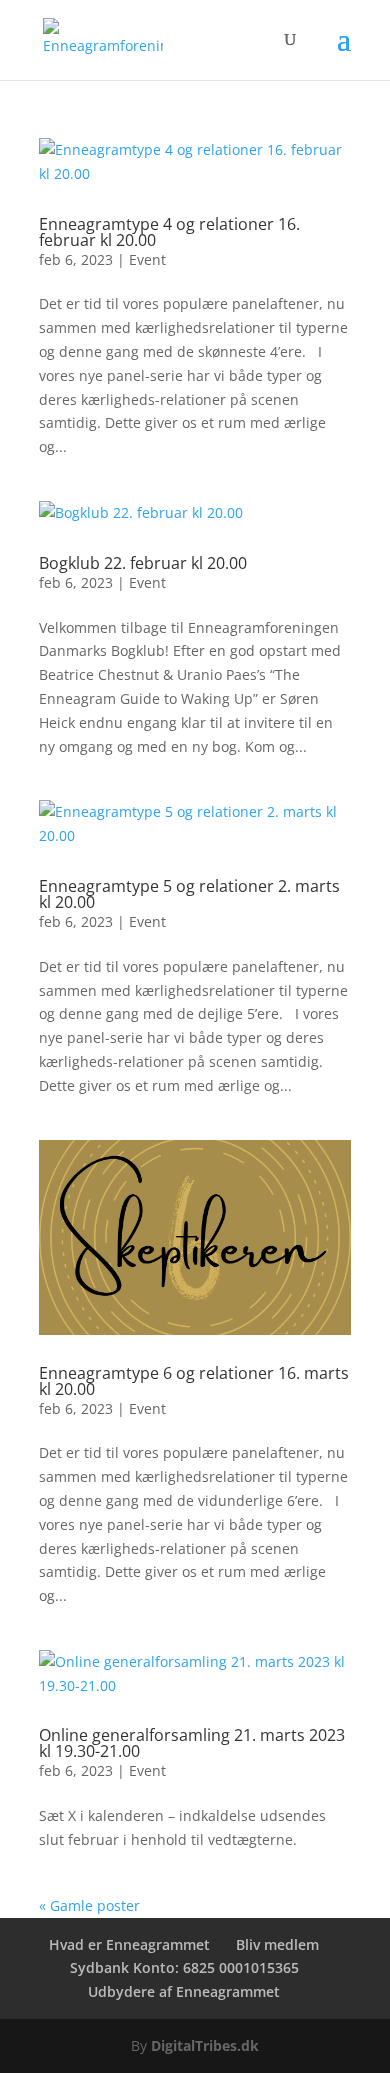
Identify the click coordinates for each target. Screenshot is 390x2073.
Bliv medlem (277, 1944)
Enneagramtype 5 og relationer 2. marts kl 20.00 (189, 894)
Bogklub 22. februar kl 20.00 (143, 563)
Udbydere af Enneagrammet (184, 1991)
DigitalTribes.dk (205, 2045)
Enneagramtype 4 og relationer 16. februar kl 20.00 (169, 232)
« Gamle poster (89, 1905)
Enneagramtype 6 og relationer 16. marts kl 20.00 (194, 1381)
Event (147, 259)
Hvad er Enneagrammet (129, 1944)
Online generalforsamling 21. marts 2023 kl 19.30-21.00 (192, 1743)
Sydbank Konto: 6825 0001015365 (184, 1967)
